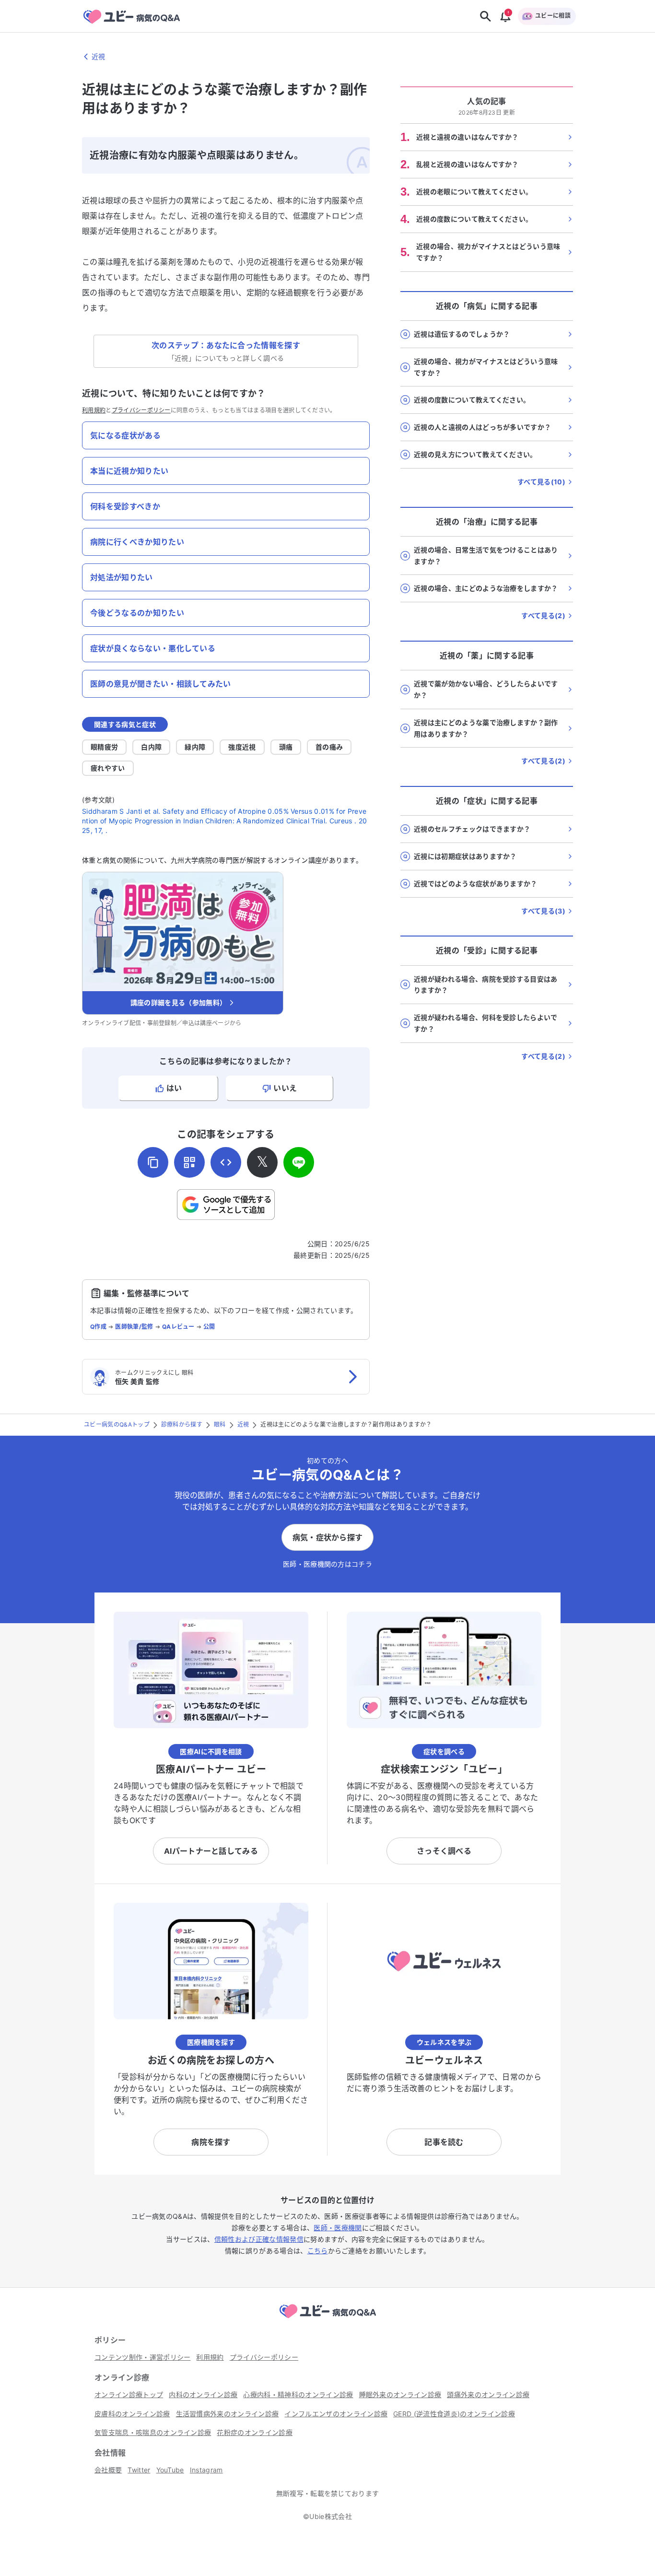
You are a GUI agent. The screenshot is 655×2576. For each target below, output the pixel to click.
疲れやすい (108, 768)
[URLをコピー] (153, 1162)
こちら (318, 2251)
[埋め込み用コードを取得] (226, 1162)
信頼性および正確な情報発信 (259, 2239)
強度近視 (242, 747)
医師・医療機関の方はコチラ (327, 1564)
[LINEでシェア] (299, 1162)
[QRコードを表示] (189, 1162)
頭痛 (286, 747)
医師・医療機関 (338, 2228)
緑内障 (195, 747)
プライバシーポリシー (141, 410)
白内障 (151, 747)
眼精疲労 (104, 747)
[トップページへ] (327, 2319)
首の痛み (329, 747)
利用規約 (94, 410)
